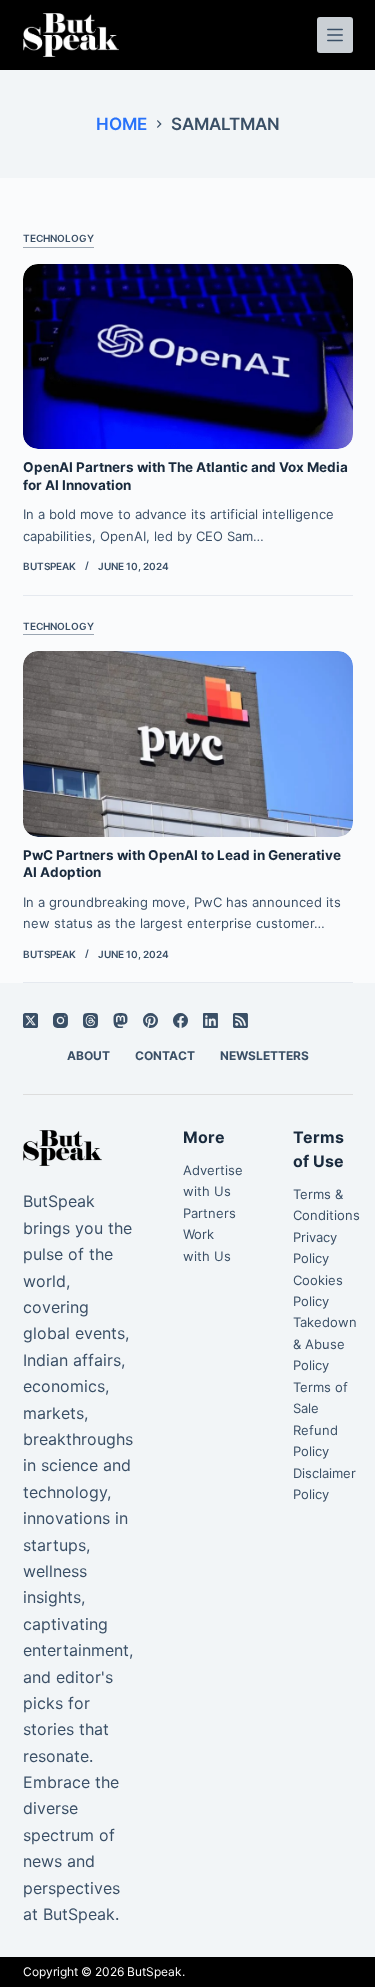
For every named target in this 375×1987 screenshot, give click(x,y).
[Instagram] (60, 1020)
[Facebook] (180, 1020)
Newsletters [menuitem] (264, 1055)
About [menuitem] (88, 1055)
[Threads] (90, 1020)
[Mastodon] (120, 1020)
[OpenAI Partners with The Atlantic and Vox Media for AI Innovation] (188, 357)
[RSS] (240, 1020)
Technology (58, 238)
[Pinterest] (150, 1020)
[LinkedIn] (210, 1020)
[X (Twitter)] (30, 1020)
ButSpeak (154, 1971)
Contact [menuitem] (165, 1055)
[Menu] (335, 35)
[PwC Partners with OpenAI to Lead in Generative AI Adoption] (188, 744)
